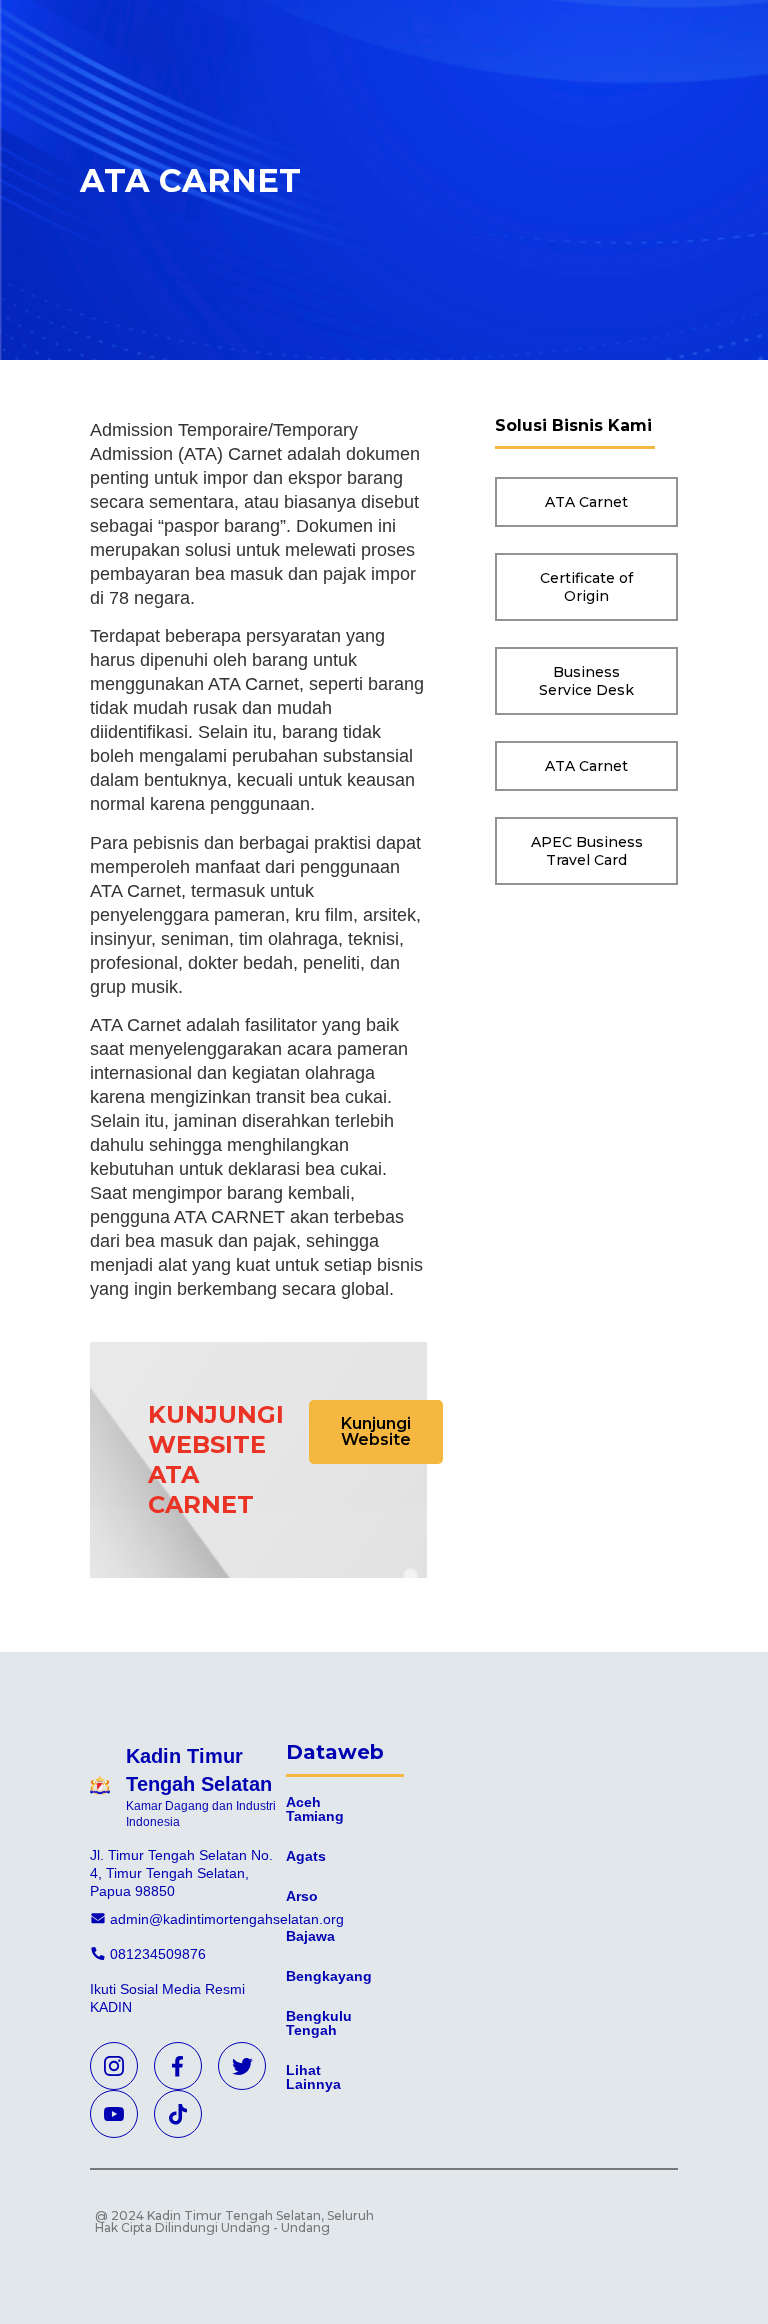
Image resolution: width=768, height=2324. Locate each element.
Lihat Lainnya (313, 2077)
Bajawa (310, 1936)
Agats (306, 1856)
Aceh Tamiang (315, 1809)
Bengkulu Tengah (319, 2023)
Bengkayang (329, 1976)
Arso (302, 1896)
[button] (376, 1432)
